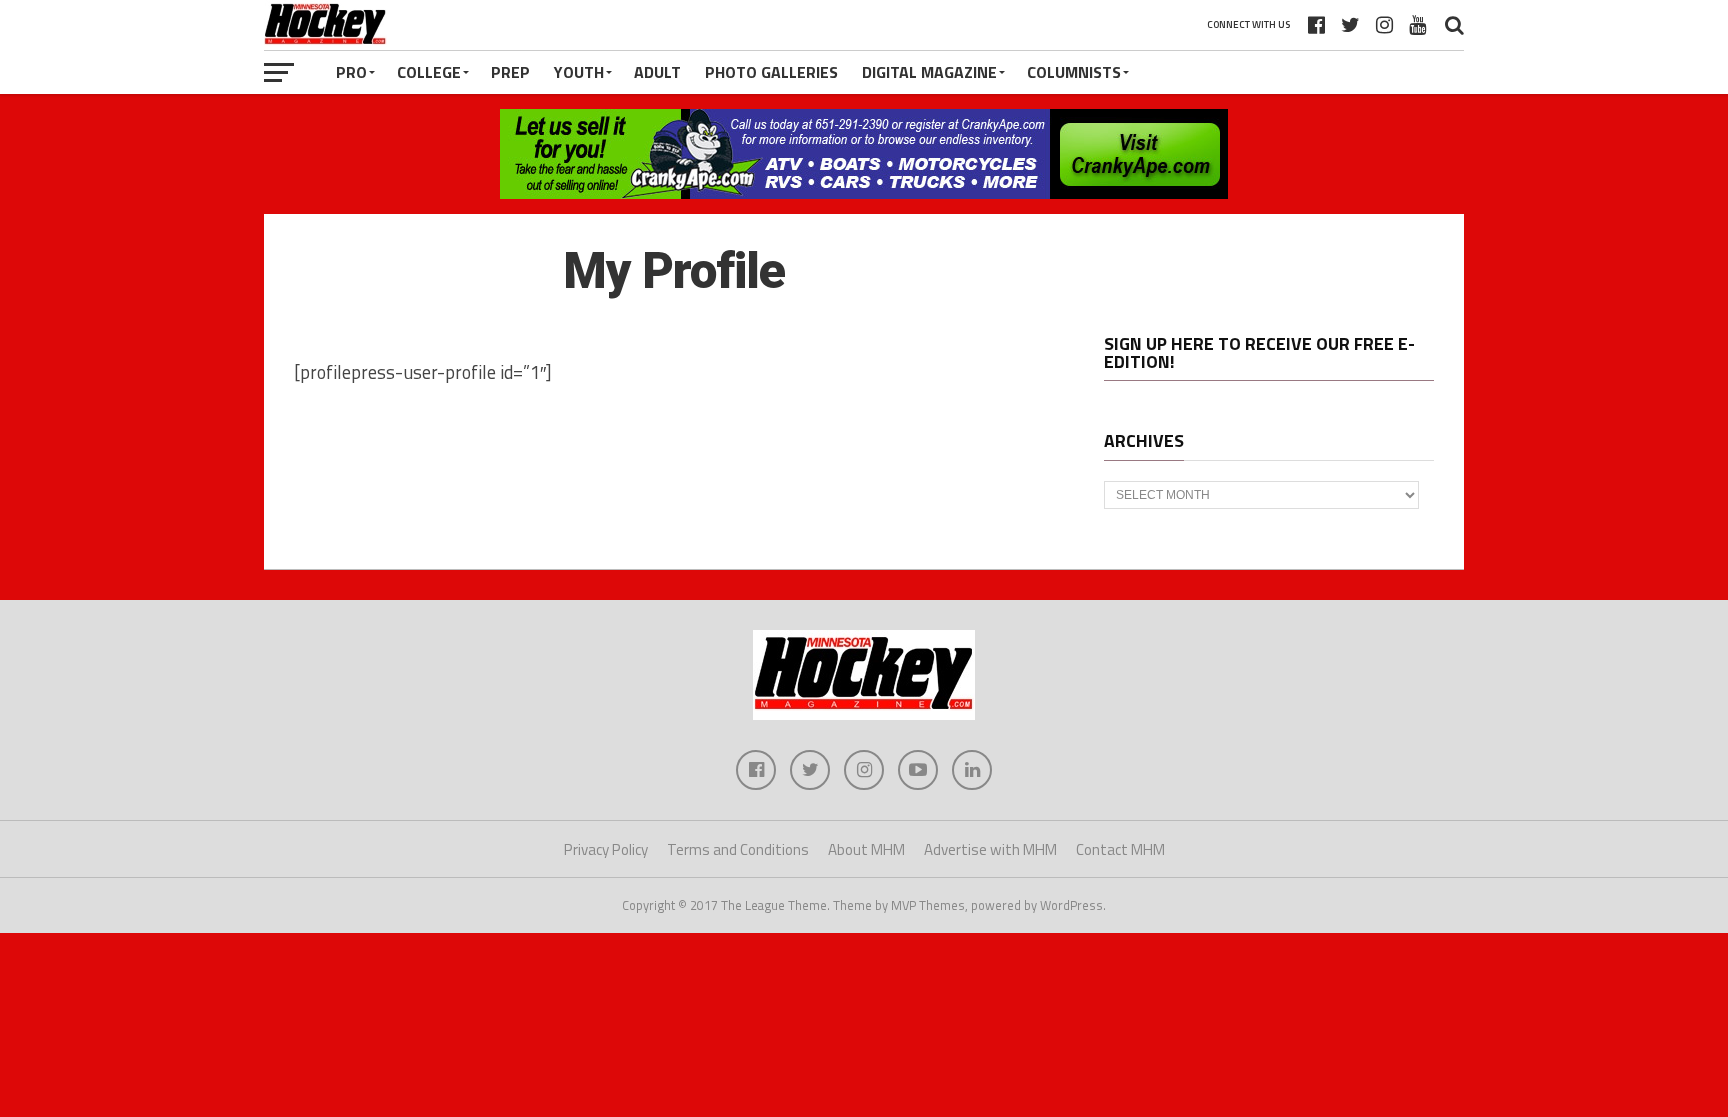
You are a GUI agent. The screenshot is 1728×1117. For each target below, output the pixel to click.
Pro (351, 72)
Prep (510, 72)
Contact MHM (1120, 849)
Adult (657, 72)
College (429, 72)
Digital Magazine (929, 72)
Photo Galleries (771, 72)
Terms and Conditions (738, 849)
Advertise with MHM (990, 849)
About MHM (866, 849)
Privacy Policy (606, 849)
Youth (579, 72)
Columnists (1074, 72)
